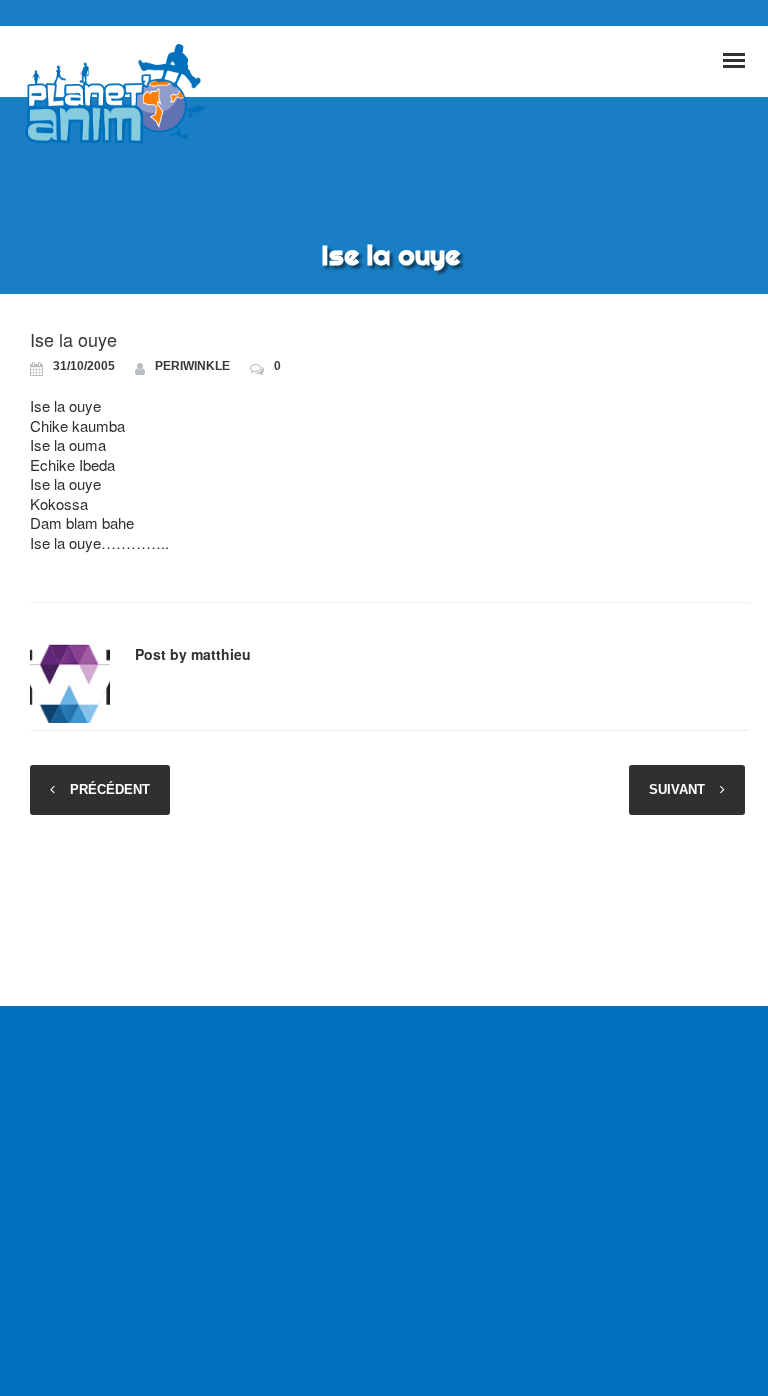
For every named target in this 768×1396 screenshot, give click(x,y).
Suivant (677, 789)
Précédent (110, 789)
